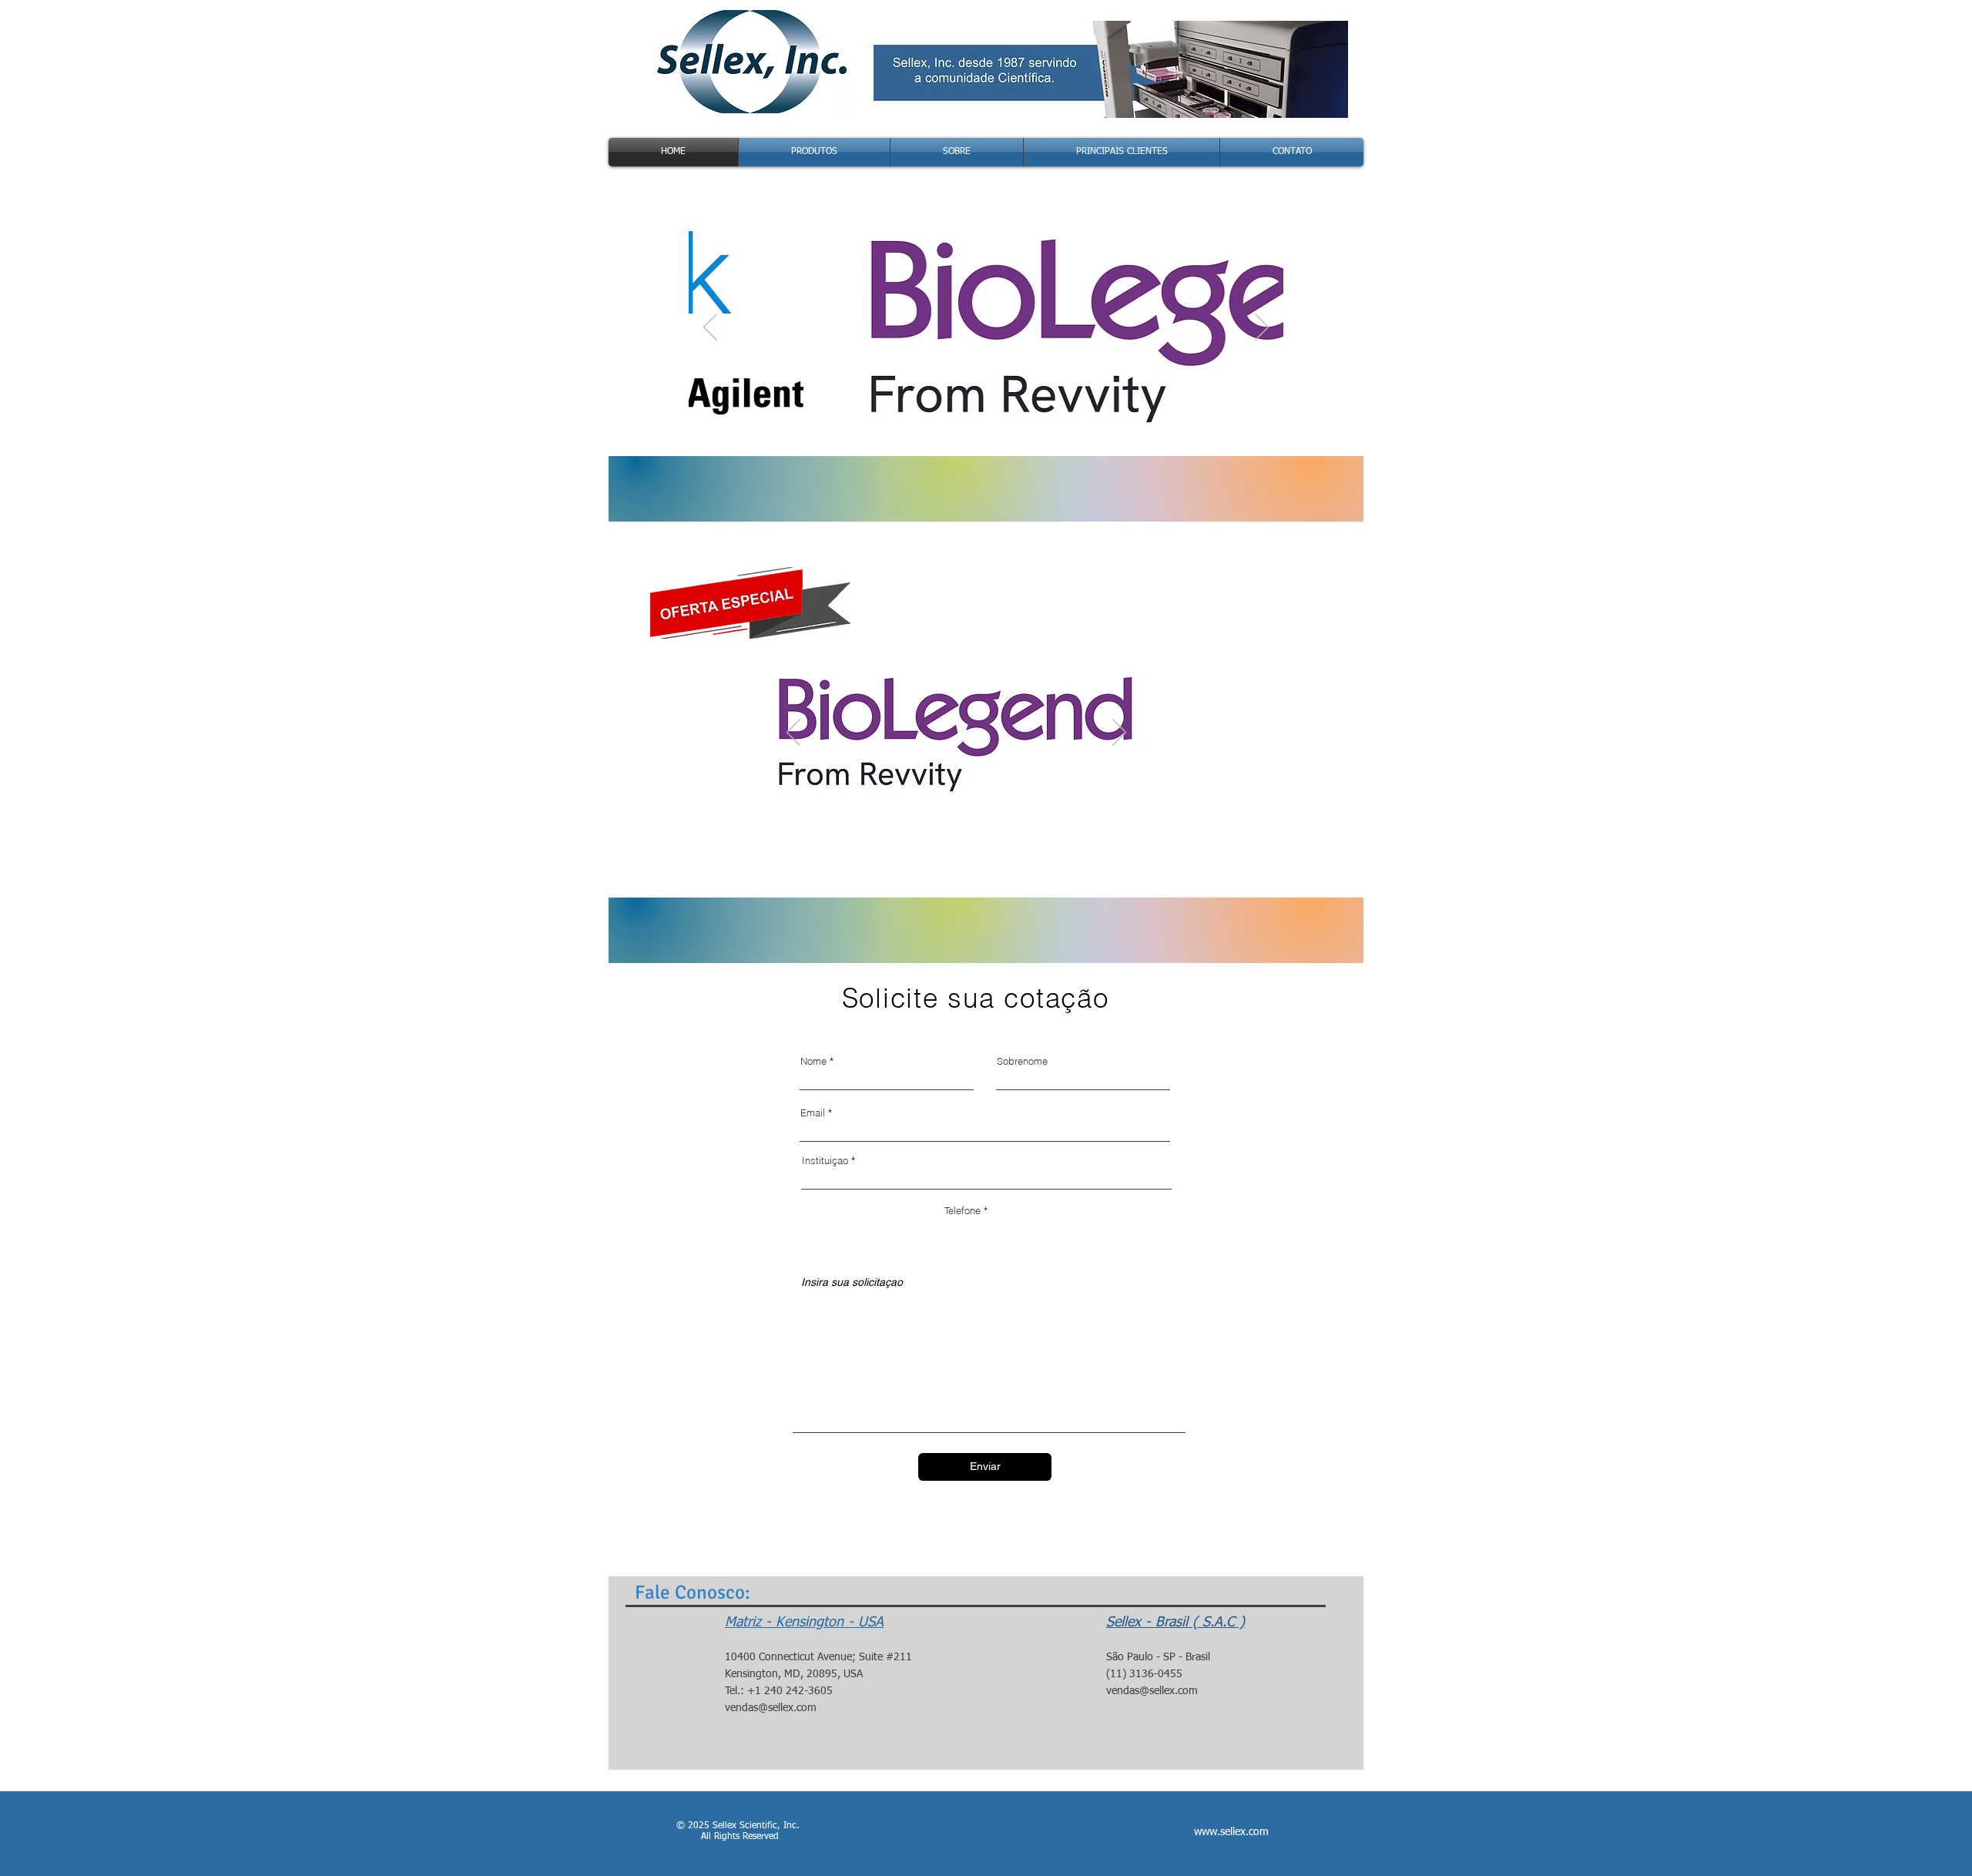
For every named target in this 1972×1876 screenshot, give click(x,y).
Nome (813, 1061)
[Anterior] (710, 328)
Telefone (963, 1211)
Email (813, 1113)
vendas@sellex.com (771, 1708)
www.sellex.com (1231, 1832)
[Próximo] (1262, 328)
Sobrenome (1022, 1061)
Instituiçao (825, 1161)
